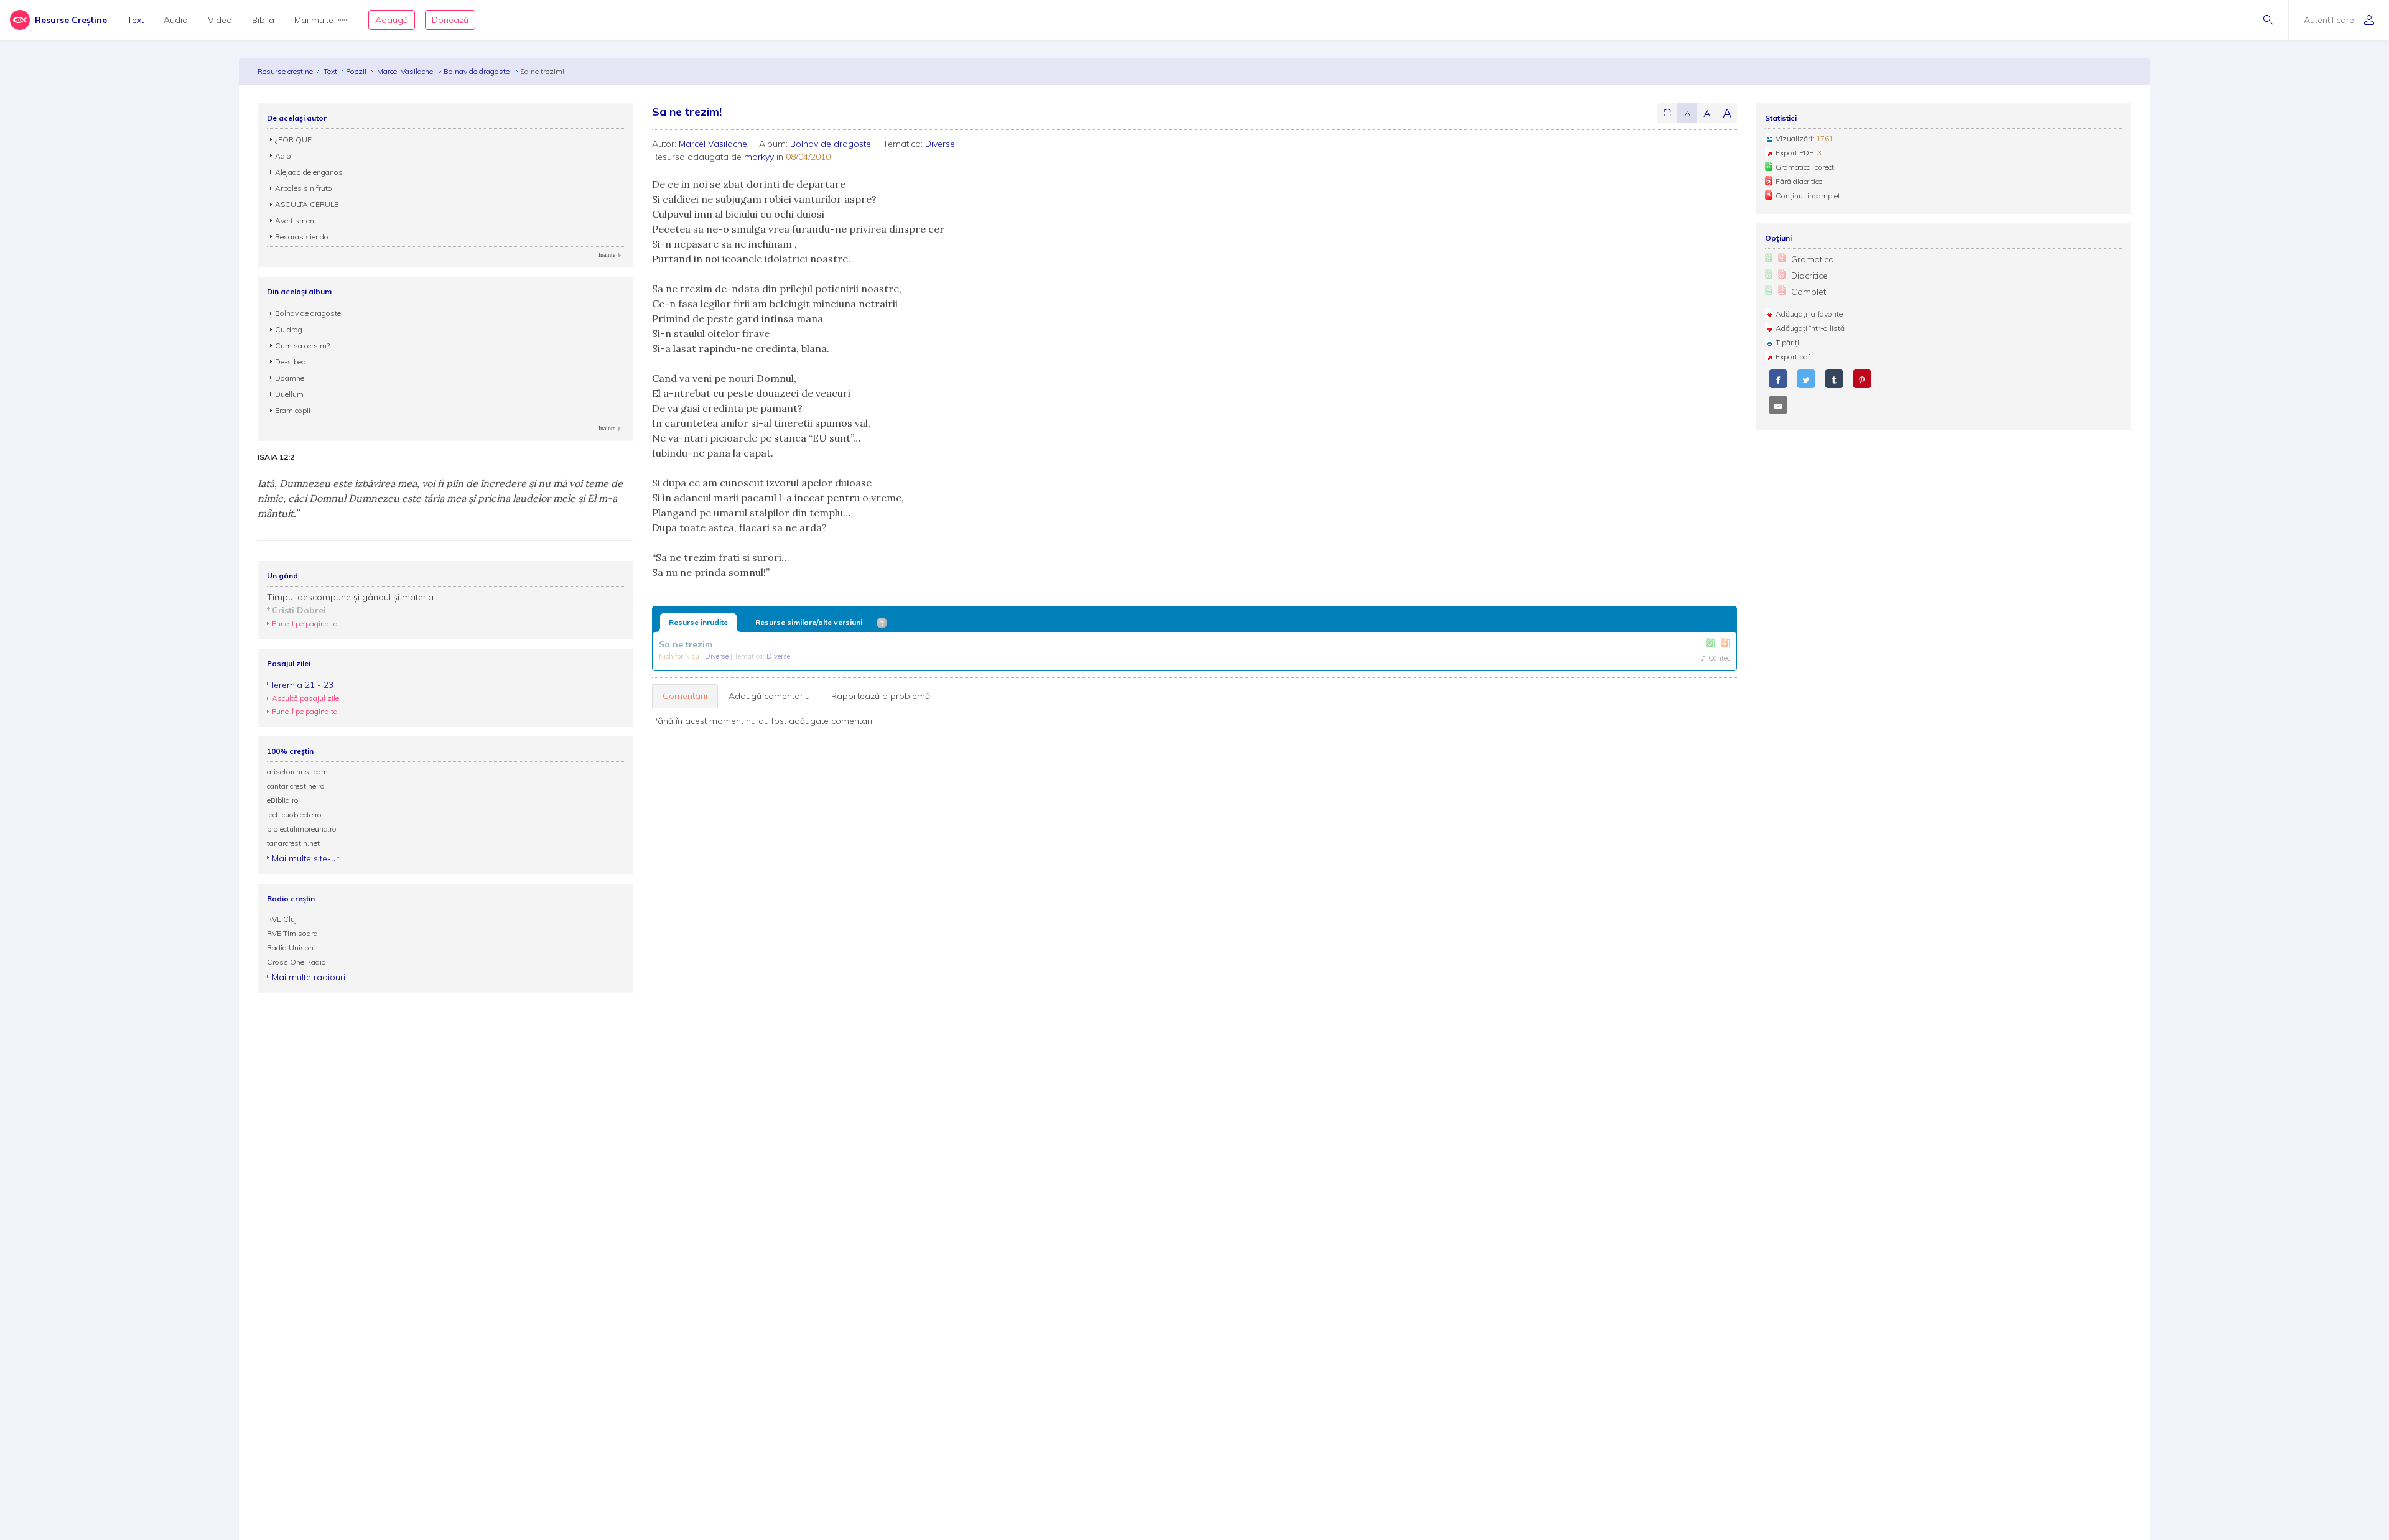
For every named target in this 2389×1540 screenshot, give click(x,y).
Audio (176, 20)
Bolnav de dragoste (477, 71)
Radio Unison (290, 948)
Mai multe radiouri (309, 977)
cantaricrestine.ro (296, 786)
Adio (283, 156)
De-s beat (292, 362)
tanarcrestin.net (293, 843)
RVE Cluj (282, 919)
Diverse (940, 144)
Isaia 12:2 (276, 457)
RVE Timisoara (292, 933)
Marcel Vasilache (406, 71)
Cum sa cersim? (302, 346)
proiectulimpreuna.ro (302, 829)
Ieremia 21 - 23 (303, 685)
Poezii (356, 71)
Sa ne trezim (686, 644)
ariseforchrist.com (297, 772)
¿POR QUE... (296, 140)
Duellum (289, 394)
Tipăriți (1787, 342)
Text (135, 20)
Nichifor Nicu (680, 656)
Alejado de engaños (309, 172)
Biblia (263, 20)
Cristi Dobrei (299, 610)
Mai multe (314, 20)
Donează (450, 20)
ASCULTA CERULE (307, 204)
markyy (759, 157)
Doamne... (292, 378)
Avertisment (296, 220)
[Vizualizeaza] (1725, 643)
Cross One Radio (296, 962)
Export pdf (1793, 357)
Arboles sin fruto (304, 188)
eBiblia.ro (283, 800)
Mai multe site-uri (306, 858)
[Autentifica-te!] (1711, 643)
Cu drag (289, 329)
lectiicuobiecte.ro (294, 814)
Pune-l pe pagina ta (305, 624)
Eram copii (293, 410)
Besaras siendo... (305, 237)
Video (220, 20)
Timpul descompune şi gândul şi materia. (351, 597)
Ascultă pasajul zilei (306, 698)
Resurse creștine (285, 71)
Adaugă (392, 20)
